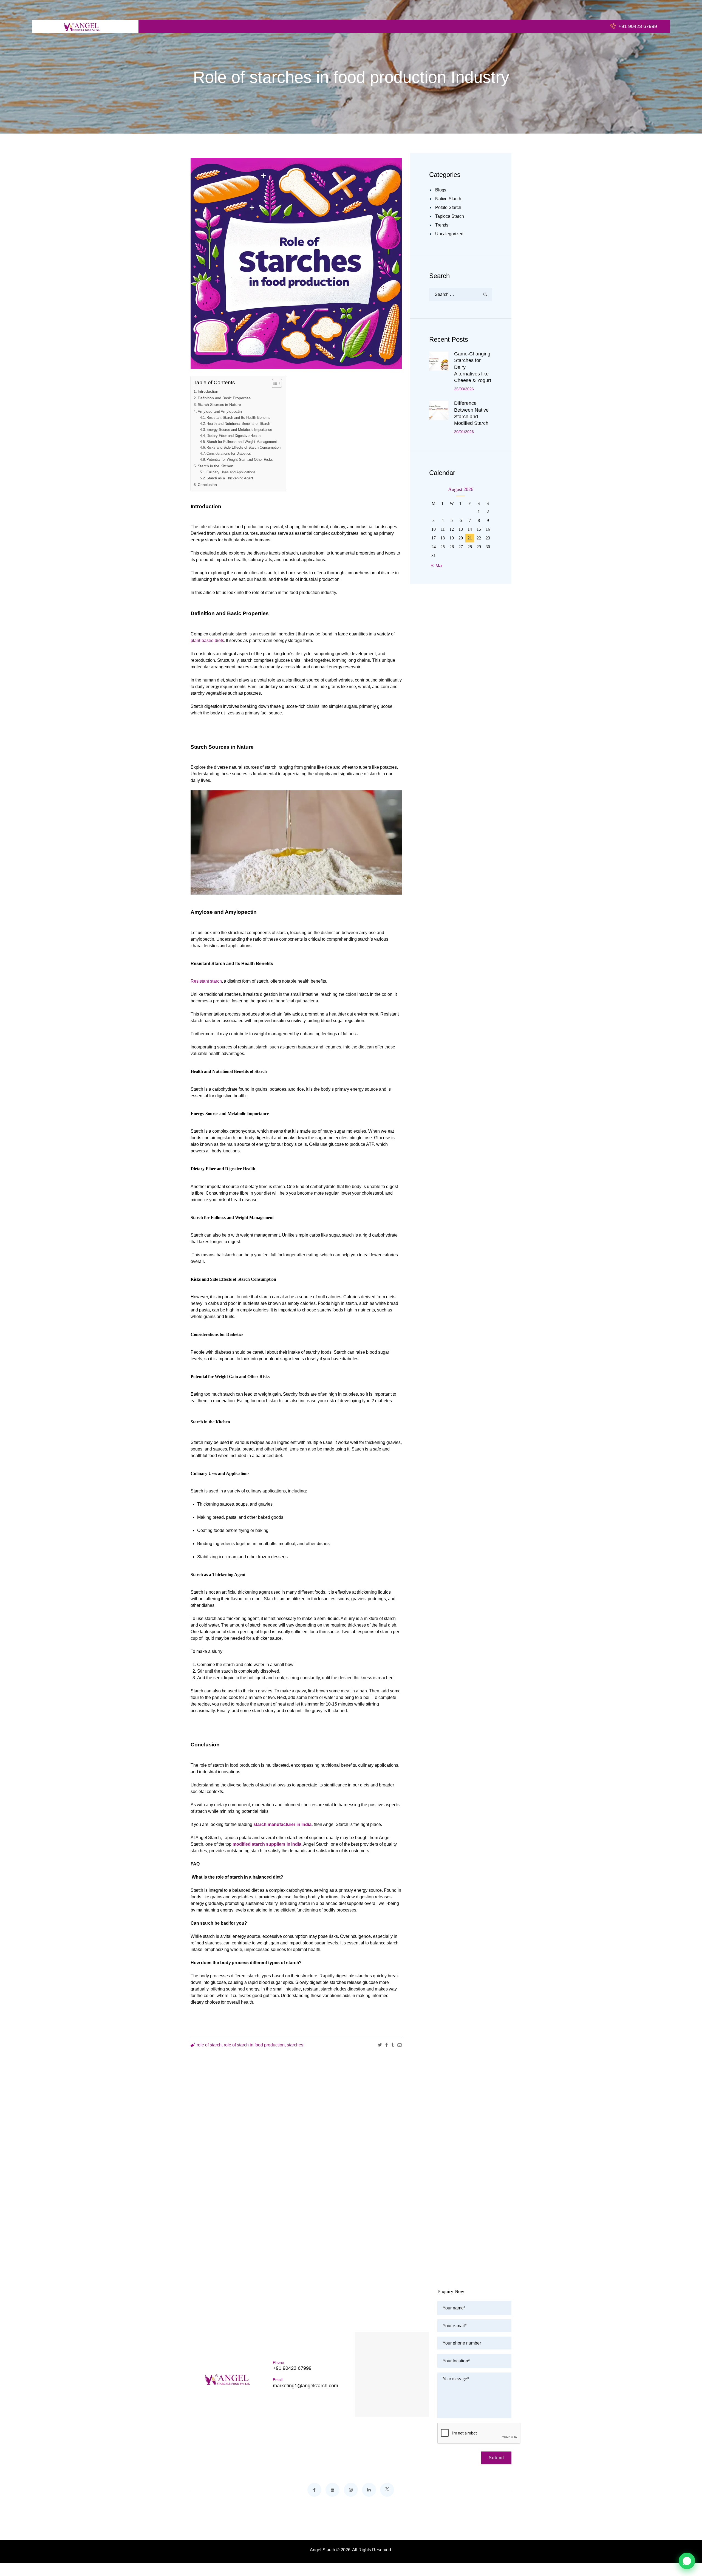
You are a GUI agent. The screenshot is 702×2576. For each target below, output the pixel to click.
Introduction (208, 391)
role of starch (209, 2045)
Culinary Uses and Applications (231, 472)
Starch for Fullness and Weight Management (242, 442)
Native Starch (448, 199)
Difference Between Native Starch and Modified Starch (471, 413)
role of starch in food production (254, 2045)
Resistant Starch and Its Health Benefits (238, 418)
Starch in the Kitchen (216, 466)
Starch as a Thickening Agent (230, 478)
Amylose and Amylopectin (220, 411)
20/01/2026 (464, 432)
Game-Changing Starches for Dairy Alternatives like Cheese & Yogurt (473, 367)
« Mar (437, 566)
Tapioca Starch (450, 216)
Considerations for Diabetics (229, 453)
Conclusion (207, 485)
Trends (442, 225)
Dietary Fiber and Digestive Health (233, 436)
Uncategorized (449, 234)
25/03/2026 (464, 389)
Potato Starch (448, 207)
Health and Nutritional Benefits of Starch (238, 424)
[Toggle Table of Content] (274, 383)
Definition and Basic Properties (224, 398)
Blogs (441, 190)
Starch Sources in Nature (219, 405)
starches (295, 2045)
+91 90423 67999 (292, 2368)
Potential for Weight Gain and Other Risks (240, 460)
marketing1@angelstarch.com (305, 2386)
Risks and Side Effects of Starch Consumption (244, 447)
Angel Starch (322, 2550)
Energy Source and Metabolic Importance (239, 430)
